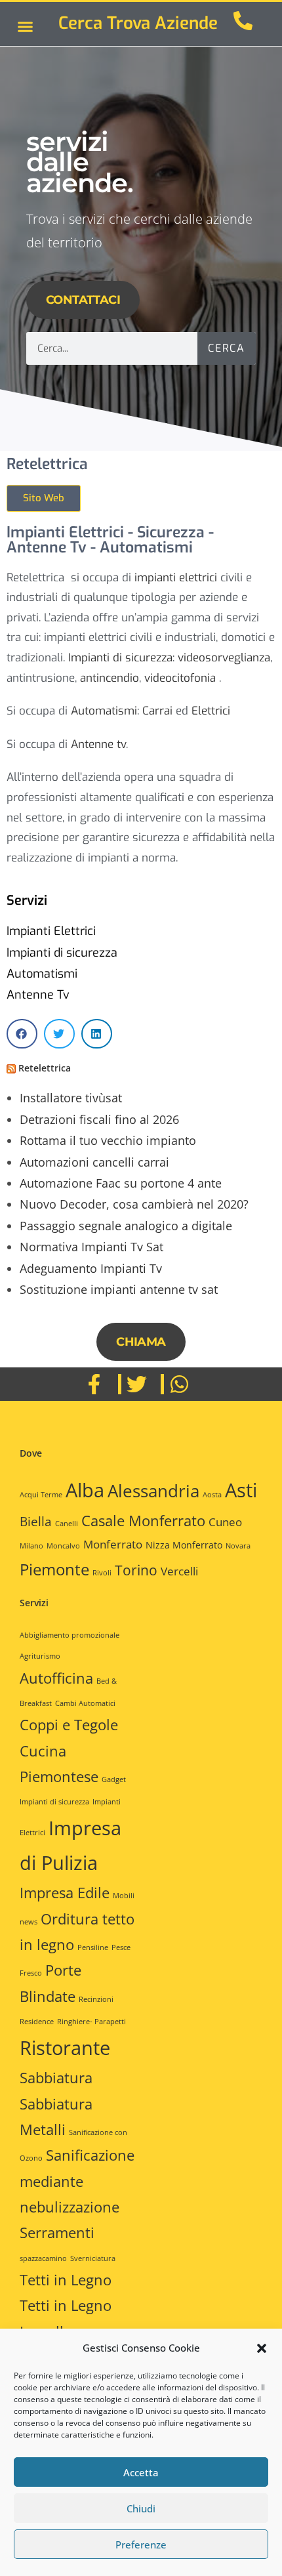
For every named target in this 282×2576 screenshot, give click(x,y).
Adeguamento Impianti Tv (91, 1268)
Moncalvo (63, 1546)
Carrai (157, 711)
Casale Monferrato (143, 1520)
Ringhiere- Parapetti (91, 2022)
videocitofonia (180, 678)
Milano (31, 1546)
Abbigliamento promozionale (70, 1635)
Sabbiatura (56, 2078)
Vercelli (179, 1571)
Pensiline (93, 1947)
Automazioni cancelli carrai (94, 1162)
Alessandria (153, 1491)
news (29, 1922)
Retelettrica (45, 1068)
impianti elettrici (176, 578)
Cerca (226, 348)
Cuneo (225, 1522)
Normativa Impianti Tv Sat (91, 1247)
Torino (136, 1570)
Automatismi (104, 711)
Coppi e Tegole (69, 1725)
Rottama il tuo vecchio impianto (108, 1140)
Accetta (141, 2472)
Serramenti (57, 2233)
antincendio (110, 678)
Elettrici (211, 711)
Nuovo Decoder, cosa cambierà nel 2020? (134, 1204)
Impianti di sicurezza (120, 658)
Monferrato (113, 1544)
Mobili (124, 1896)
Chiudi (141, 2508)
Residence (37, 2022)
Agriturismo (40, 1656)
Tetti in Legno (66, 2280)
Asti (241, 1490)
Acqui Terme (41, 1495)
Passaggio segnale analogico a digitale (126, 1226)
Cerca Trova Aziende (138, 23)
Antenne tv (98, 744)
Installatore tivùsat (71, 1098)
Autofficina (56, 1678)
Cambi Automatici (85, 1703)
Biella (36, 1522)
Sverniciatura (93, 2258)
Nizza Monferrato (184, 1545)
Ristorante (65, 2048)
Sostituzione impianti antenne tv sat (119, 1289)
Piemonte (54, 1569)
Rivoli (102, 1573)
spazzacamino (43, 2258)
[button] (262, 2348)
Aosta (212, 1495)
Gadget (114, 1779)
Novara (238, 1546)
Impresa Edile (65, 1893)
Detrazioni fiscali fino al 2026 (99, 1119)
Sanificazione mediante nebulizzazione (77, 2181)
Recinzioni (96, 1999)
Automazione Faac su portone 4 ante (121, 1183)
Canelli (67, 1524)
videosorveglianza (224, 658)
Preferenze (141, 2545)
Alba (85, 1490)
